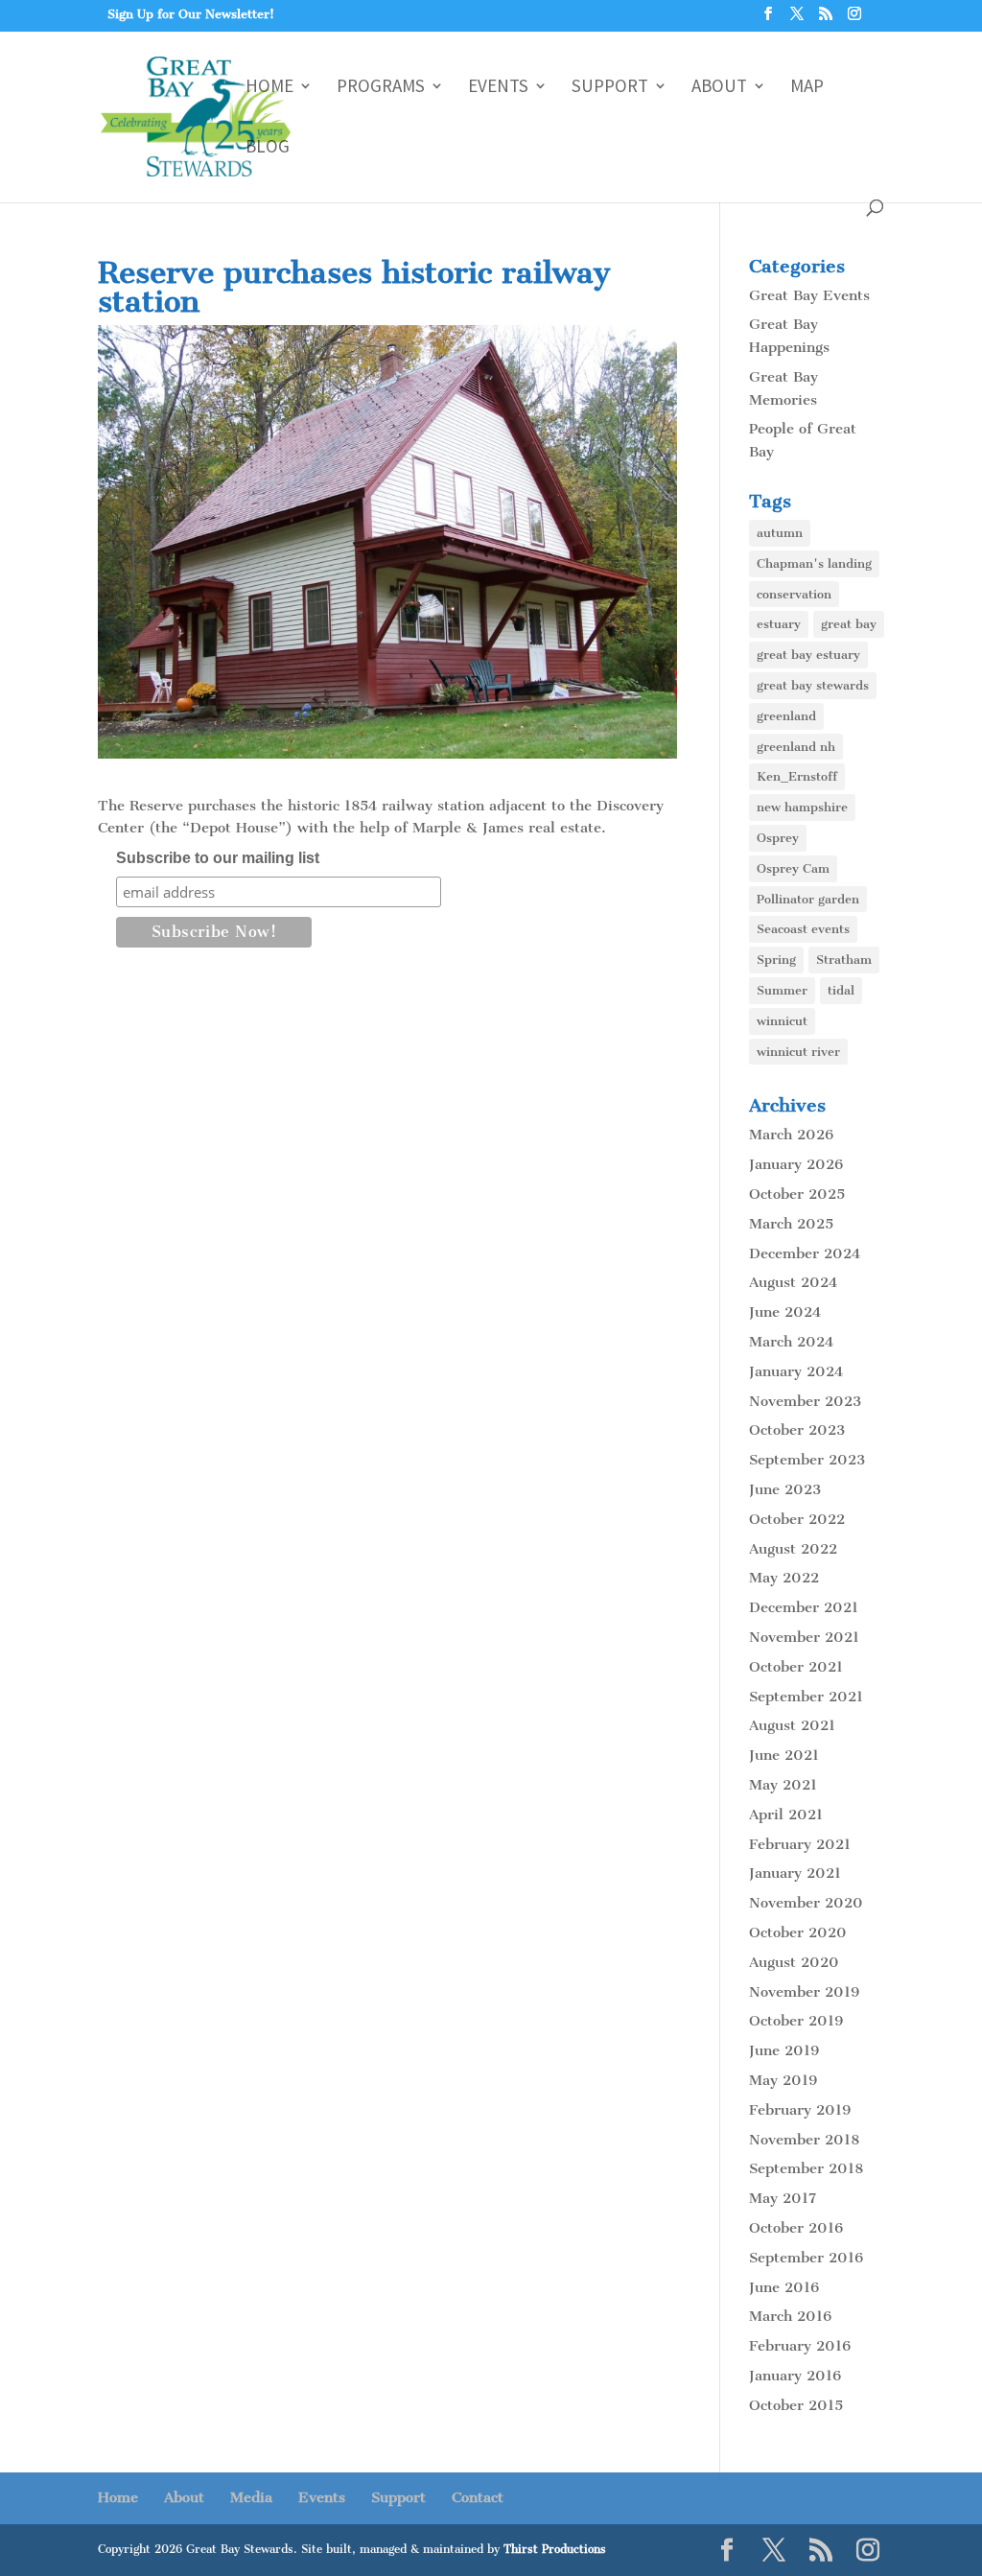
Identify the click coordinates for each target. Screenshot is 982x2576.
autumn (780, 533)
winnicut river (798, 1052)
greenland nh (796, 747)
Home (269, 88)
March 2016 (790, 2316)
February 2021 (800, 1844)
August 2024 (793, 1282)
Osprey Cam (793, 868)
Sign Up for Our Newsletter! (191, 14)
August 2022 (793, 1549)
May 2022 (784, 1578)
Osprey (778, 838)
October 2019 (796, 2021)
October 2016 (796, 2228)
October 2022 (797, 1519)
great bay (849, 624)
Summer (782, 990)
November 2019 (804, 1992)
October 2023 (797, 1430)
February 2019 (800, 2110)
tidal (841, 990)
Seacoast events (803, 929)
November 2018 (804, 2140)
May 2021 (783, 1785)
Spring (776, 960)
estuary (779, 624)
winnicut (782, 1021)
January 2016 (795, 2376)
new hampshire (802, 807)
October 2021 (796, 1667)
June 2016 (784, 2287)
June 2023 (785, 1489)
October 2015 (796, 2405)
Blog (268, 148)
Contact (478, 2497)
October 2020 (798, 1932)
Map (807, 88)
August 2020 (794, 1962)
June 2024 (785, 1312)
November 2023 (805, 1401)
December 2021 (804, 1607)
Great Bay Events (809, 295)
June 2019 (784, 2050)
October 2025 (797, 1194)
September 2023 (807, 1460)
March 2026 (791, 1135)
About (719, 88)
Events (498, 88)
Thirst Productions (555, 2549)
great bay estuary (808, 655)
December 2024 (805, 1253)
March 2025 (791, 1224)
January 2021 (795, 1873)
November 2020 (806, 1903)
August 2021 (792, 1725)
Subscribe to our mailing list (218, 858)
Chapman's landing (814, 563)
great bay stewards (813, 685)
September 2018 (806, 2168)
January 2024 (796, 1371)
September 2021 (806, 1697)
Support (610, 88)
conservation (794, 594)
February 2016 (800, 2346)
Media (251, 2497)
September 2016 (806, 2258)
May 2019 (783, 2080)
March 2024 (791, 1342)
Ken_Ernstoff (797, 776)
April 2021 (786, 1815)
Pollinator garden (808, 899)
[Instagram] (854, 19)
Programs (381, 88)
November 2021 (804, 1637)
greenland (786, 716)
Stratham (844, 960)
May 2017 (783, 2198)
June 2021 (784, 1755)
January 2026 (796, 1164)
